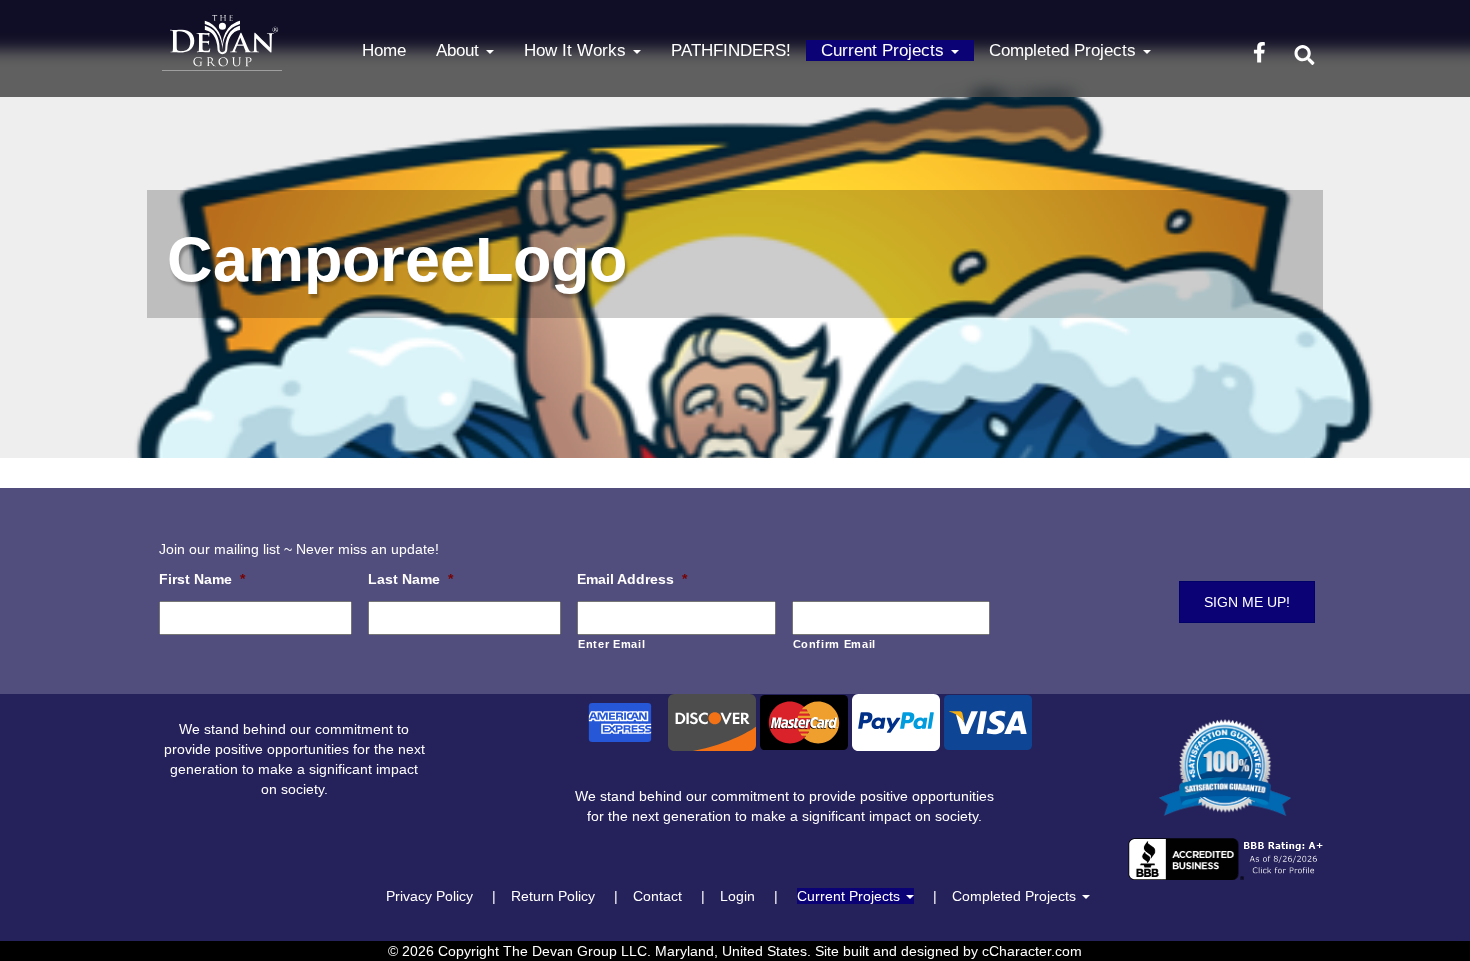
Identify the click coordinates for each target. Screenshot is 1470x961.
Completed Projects (1065, 50)
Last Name (410, 579)
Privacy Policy (429, 896)
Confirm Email (835, 644)
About (460, 50)
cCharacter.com (1032, 951)
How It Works (577, 50)
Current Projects (885, 50)
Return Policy (553, 896)
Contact (657, 896)
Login (737, 896)
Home (384, 50)
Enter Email (611, 644)
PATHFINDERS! (731, 50)
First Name (202, 579)
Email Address (632, 579)
